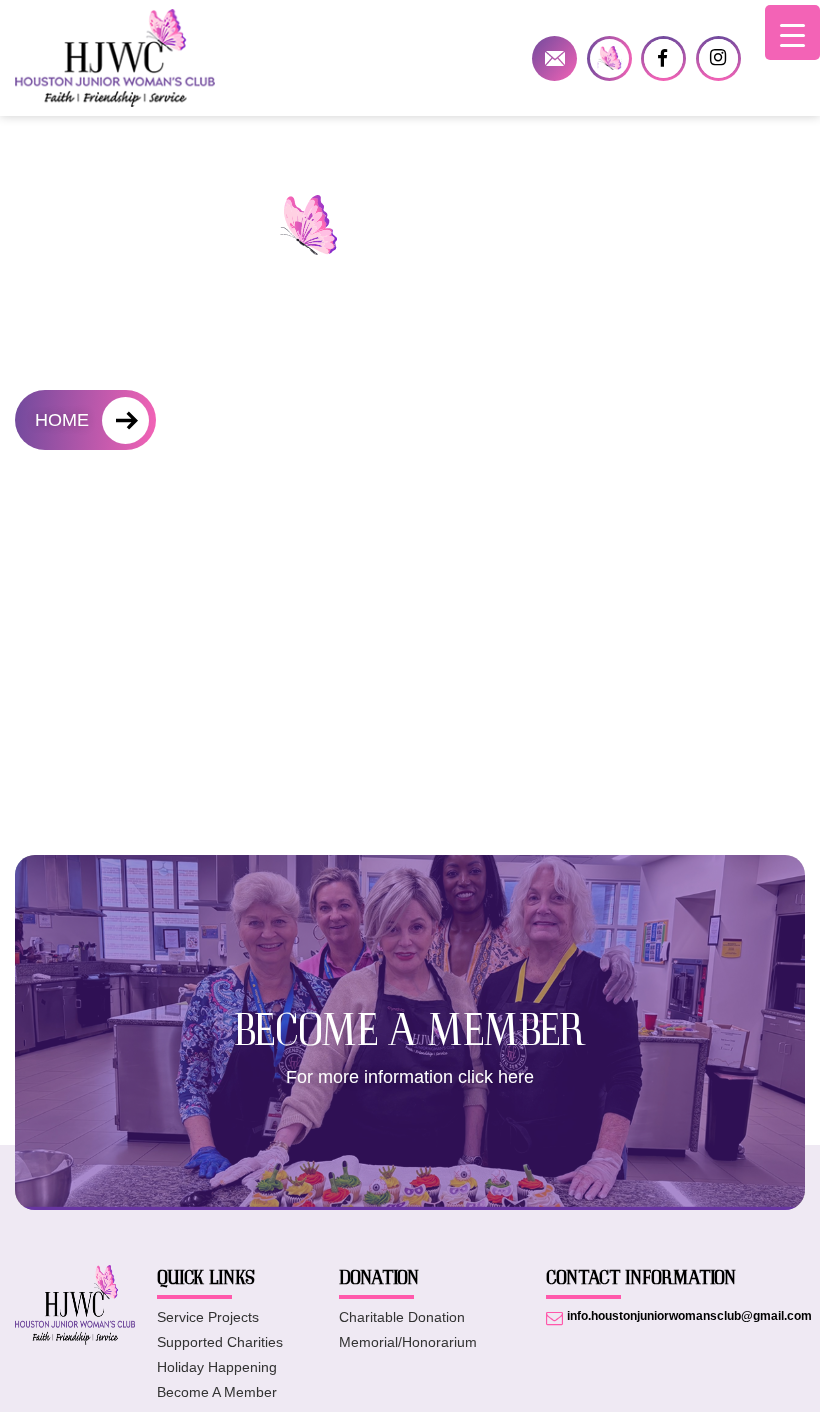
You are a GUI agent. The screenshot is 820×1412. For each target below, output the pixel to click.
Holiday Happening (217, 1367)
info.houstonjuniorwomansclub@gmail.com (554, 58)
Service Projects (208, 1317)
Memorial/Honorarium (408, 1342)
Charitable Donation (402, 1317)
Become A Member (217, 1392)
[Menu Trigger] (792, 32)
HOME (62, 420)
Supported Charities (220, 1342)
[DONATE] (609, 58)
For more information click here (410, 1077)
